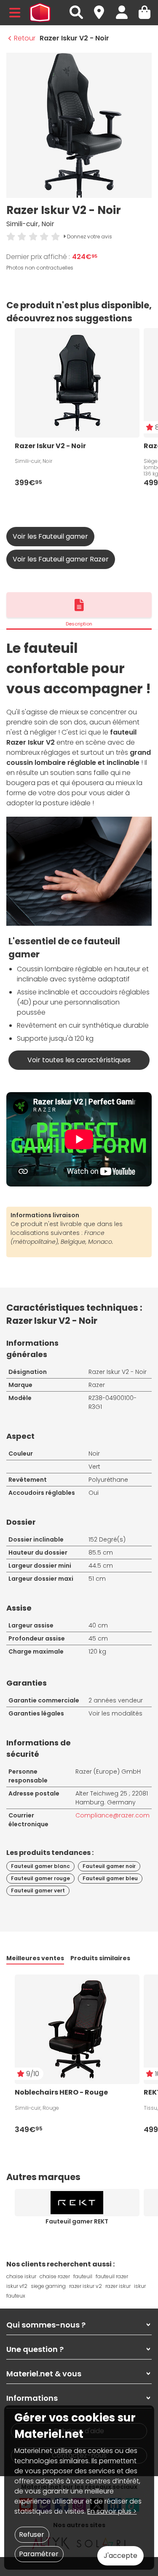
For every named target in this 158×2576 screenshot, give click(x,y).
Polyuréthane (108, 1480)
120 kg (97, 1651)
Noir (94, 1454)
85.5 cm (101, 1553)
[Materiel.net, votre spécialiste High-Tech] (40, 13)
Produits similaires (100, 1958)
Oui (94, 1493)
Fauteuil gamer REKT (77, 2221)
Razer (97, 1385)
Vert (94, 1467)
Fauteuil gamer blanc (40, 1866)
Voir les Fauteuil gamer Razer (61, 559)
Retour (25, 38)
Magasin (103, 8)
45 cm (98, 1638)
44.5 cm (101, 1566)
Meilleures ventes (35, 1958)
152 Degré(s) (107, 1539)
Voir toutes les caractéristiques (79, 1060)
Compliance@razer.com (112, 1815)
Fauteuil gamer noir (109, 1866)
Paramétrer (39, 2554)
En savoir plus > (112, 2511)
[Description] (79, 605)
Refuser (32, 2535)
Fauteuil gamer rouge (40, 1878)
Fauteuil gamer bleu (110, 1878)
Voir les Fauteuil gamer (50, 536)
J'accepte (121, 2556)
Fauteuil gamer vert (38, 1891)
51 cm (97, 1579)
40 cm (98, 1625)
